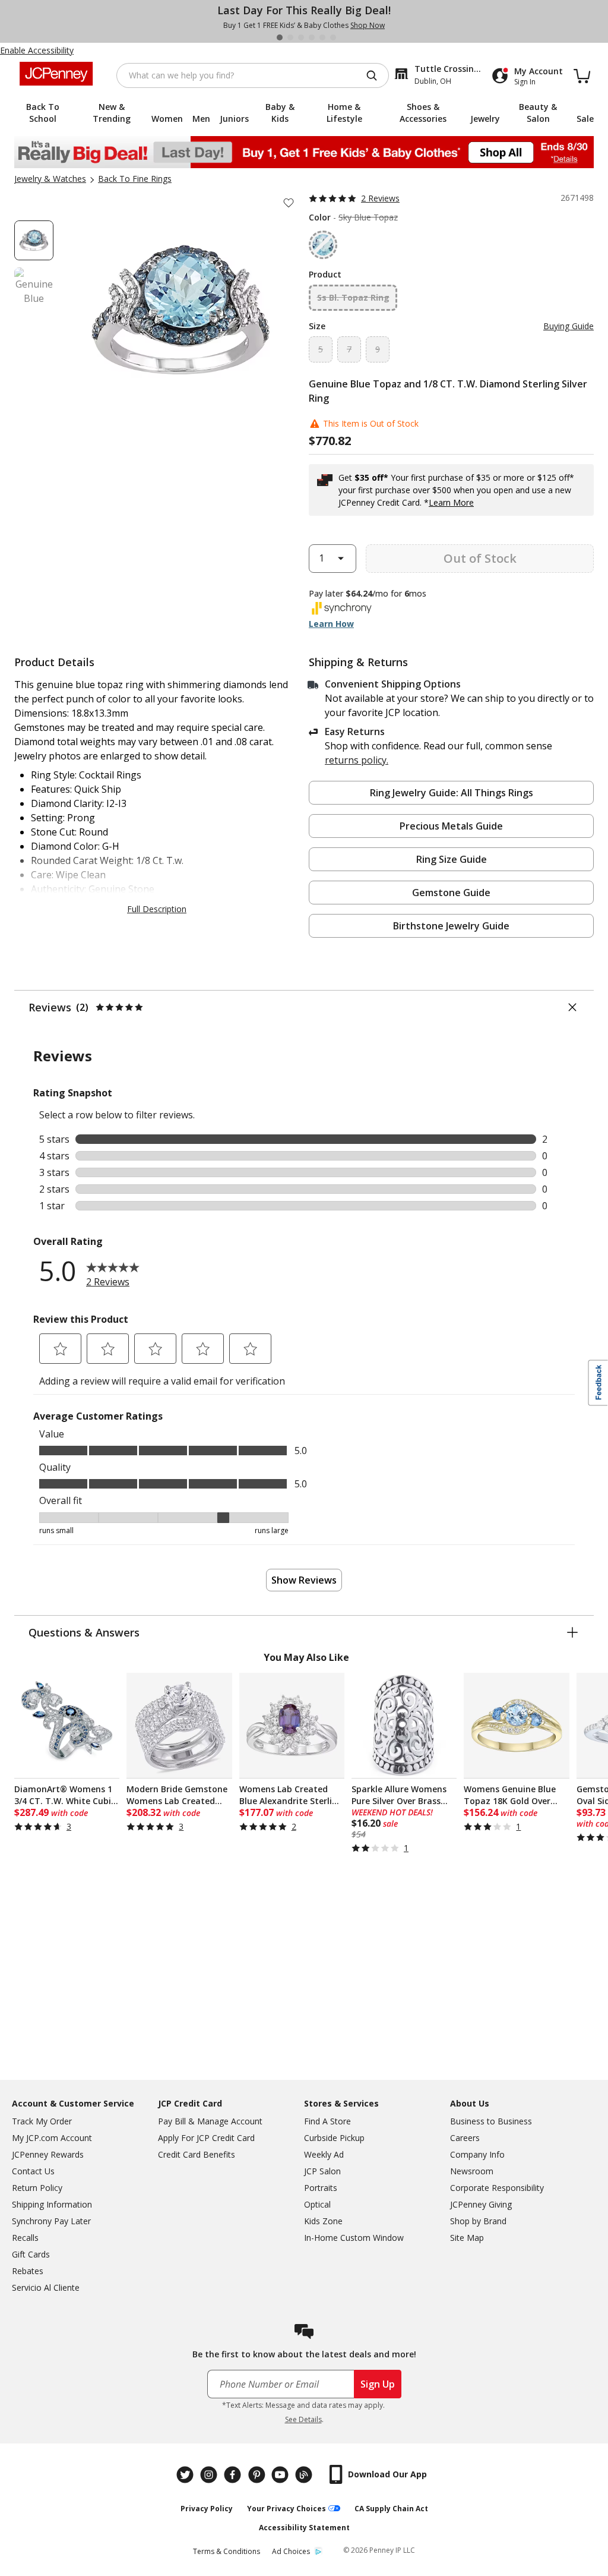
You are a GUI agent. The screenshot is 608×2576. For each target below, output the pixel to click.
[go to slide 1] (280, 37)
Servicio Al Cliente (46, 2287)
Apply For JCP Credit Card (206, 2138)
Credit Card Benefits (197, 2154)
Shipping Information (52, 2204)
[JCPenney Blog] (305, 2475)
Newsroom (472, 2171)
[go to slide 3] (301, 37)
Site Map (467, 2238)
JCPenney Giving (481, 2204)
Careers (465, 2138)
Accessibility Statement (304, 2528)
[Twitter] (186, 2475)
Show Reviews (304, 1580)
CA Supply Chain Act (391, 2509)
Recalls (25, 2238)
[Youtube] (281, 2475)
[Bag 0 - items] (582, 75)
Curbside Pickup (334, 2138)
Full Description (157, 909)
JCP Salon (322, 2171)
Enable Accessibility (37, 50)
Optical (317, 2204)
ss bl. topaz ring (353, 297)
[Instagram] (210, 2475)
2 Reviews (380, 198)
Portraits (321, 2188)
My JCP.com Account (52, 2138)
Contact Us (33, 2171)
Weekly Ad (324, 2154)
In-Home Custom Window (354, 2238)
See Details (303, 2419)
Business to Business (491, 2121)
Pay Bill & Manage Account (210, 2121)
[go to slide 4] (312, 37)
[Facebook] (234, 2475)
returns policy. (357, 760)
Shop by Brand (478, 2221)
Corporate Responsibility (497, 2188)
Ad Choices (291, 2551)
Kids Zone (323, 2221)
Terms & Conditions (227, 2551)
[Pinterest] (258, 2475)
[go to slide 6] (333, 37)
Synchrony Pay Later (51, 2221)
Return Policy (37, 2188)
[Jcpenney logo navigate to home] (56, 74)
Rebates (28, 2271)
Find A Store (327, 2121)
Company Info (477, 2154)
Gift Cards (31, 2254)
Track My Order (42, 2121)
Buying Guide (569, 326)
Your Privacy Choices (286, 2509)
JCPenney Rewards (48, 2154)
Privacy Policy (207, 2509)
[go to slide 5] (322, 37)
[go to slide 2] (290, 37)
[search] (376, 75)
